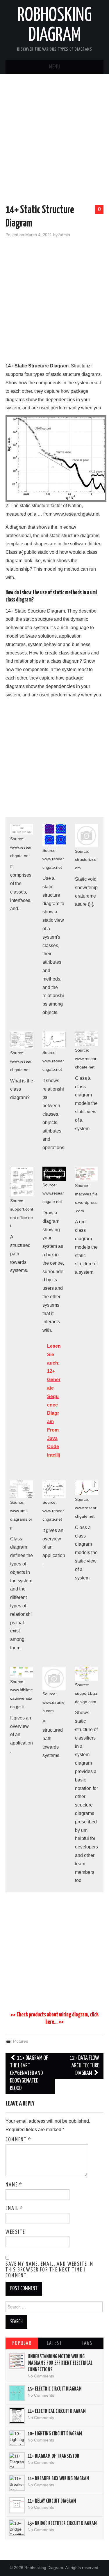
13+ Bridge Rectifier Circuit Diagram (62, 2524)
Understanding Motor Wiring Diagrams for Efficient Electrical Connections (60, 2363)
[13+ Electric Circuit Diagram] (17, 2393)
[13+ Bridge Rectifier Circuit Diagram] (17, 2528)
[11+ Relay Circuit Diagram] (17, 2505)
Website (15, 2232)
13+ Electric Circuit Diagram (55, 2389)
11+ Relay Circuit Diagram (52, 2501)
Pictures (20, 2041)
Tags (87, 2343)
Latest (54, 2343)
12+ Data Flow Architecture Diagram (84, 2066)
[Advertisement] (54, 140)
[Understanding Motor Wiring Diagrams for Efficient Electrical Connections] (17, 2361)
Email (14, 2209)
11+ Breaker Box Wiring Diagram (58, 2479)
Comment (18, 2140)
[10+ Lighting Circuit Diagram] (17, 2438)
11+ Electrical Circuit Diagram (57, 2412)
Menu (55, 67)
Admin (64, 235)
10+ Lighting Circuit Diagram (55, 2434)
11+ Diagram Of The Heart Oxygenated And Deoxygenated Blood (29, 2073)
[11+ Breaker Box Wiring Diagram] (17, 2483)
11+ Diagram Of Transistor (53, 2456)
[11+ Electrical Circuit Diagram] (17, 2416)
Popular (22, 2343)
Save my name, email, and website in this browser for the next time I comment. (49, 2270)
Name (14, 2185)
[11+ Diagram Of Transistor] (17, 2460)
